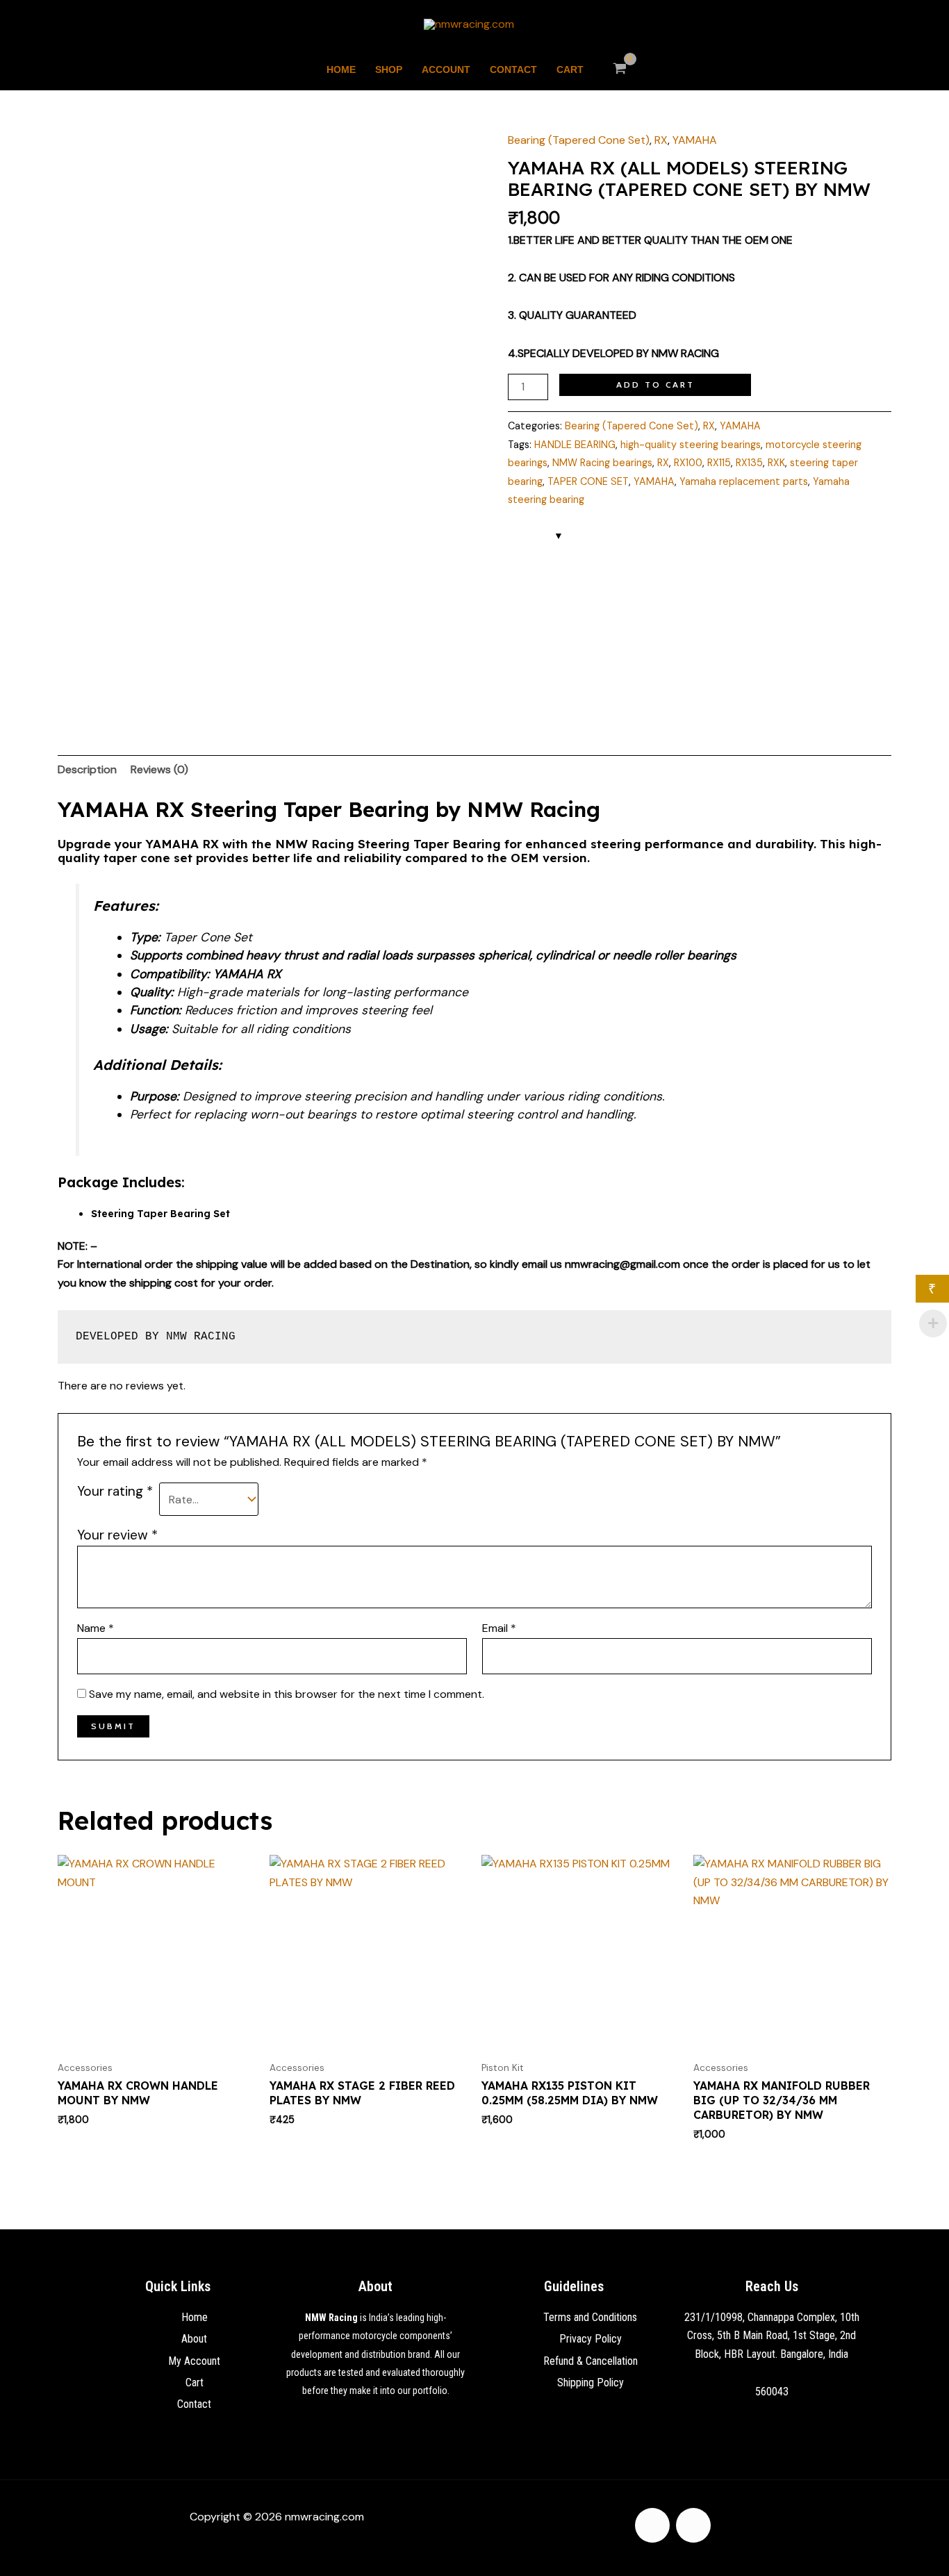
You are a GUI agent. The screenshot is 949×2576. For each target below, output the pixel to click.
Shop (389, 69)
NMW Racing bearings (602, 463)
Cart (570, 69)
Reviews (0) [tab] (159, 769)
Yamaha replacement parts (744, 481)
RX (661, 140)
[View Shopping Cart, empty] (620, 69)
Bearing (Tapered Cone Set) (579, 140)
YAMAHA (695, 140)
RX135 (749, 463)
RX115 (719, 463)
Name (96, 1628)
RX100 (688, 463)
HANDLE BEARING (575, 445)
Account (446, 69)
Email (499, 1628)
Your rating (115, 1491)
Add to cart (655, 385)
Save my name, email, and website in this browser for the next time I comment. (287, 1694)
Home (341, 69)
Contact (513, 69)
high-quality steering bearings (691, 445)
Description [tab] (87, 769)
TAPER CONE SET (588, 481)
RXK (776, 463)
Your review (117, 1535)
